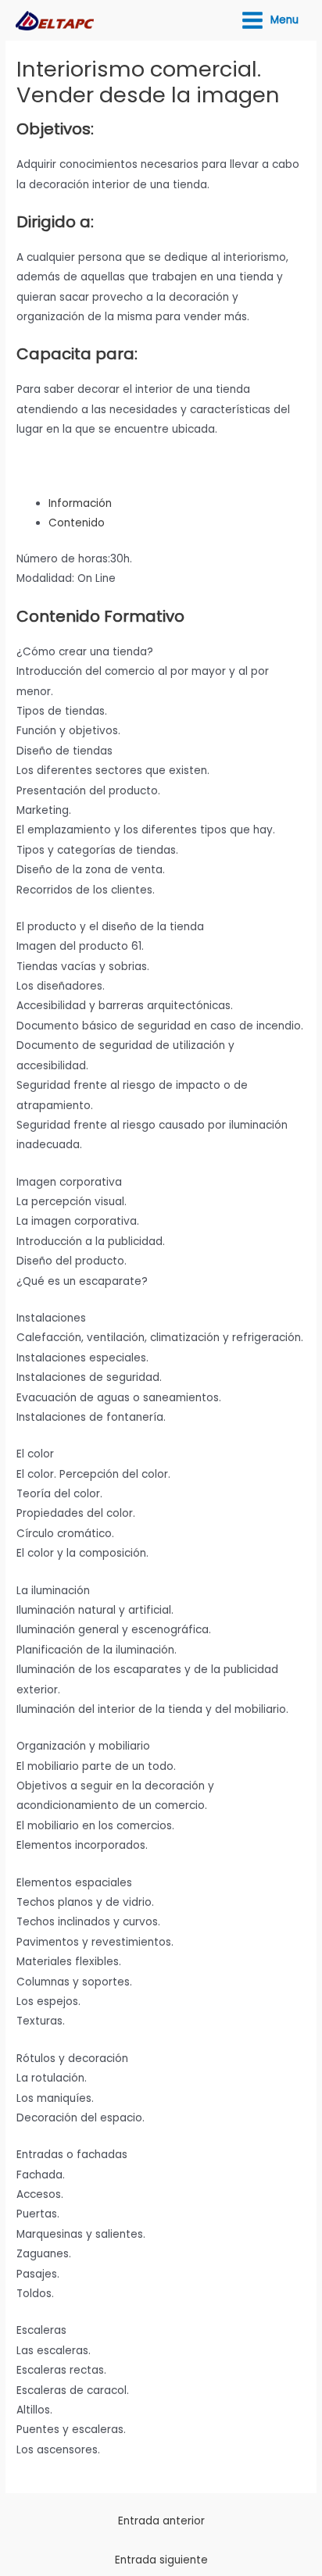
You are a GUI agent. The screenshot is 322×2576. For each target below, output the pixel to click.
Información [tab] (80, 503)
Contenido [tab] (77, 523)
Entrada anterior (161, 2521)
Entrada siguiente (161, 2560)
